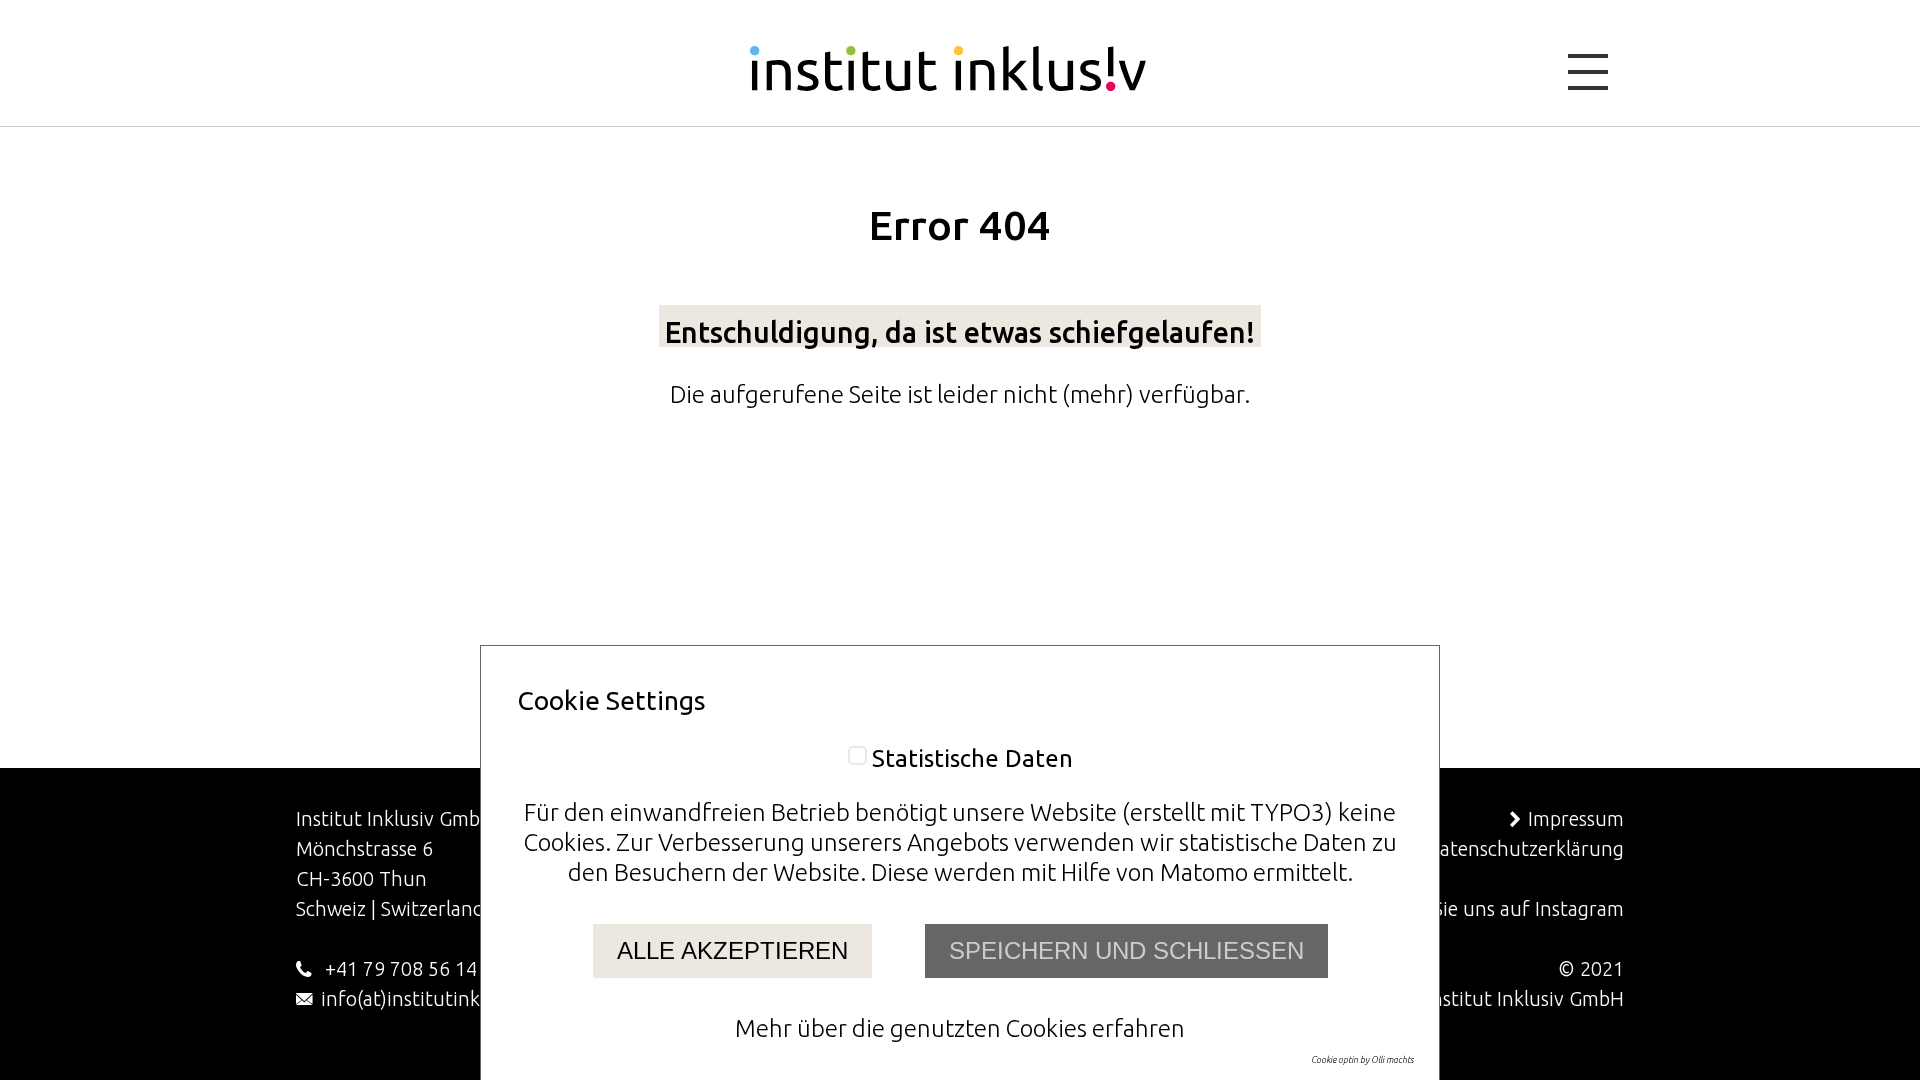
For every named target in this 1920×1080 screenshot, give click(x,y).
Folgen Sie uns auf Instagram (1496, 908)
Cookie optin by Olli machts (1362, 1060)
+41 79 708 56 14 (398, 968)
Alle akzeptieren (732, 950)
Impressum (1576, 818)
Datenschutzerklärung (1525, 848)
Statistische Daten (972, 759)
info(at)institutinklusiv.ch (433, 998)
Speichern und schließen (1126, 950)
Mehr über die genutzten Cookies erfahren (960, 1028)
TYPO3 (1287, 812)
